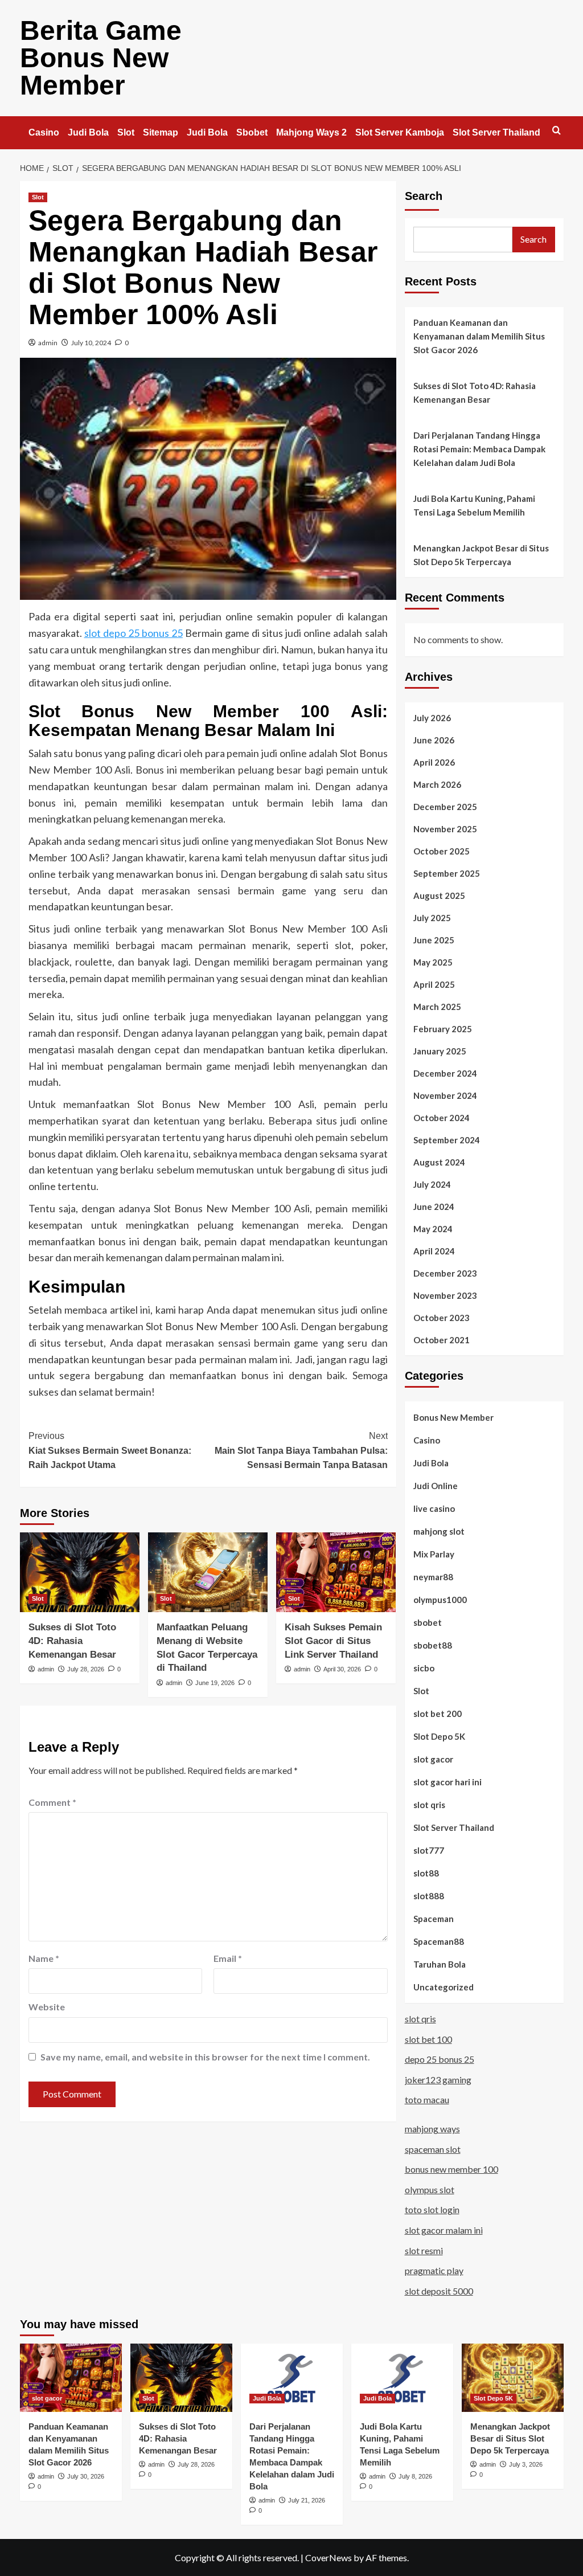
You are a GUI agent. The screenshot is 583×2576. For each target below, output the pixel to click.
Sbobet (252, 132)
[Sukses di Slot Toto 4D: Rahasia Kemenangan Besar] (80, 1572)
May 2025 (433, 962)
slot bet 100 (428, 2039)
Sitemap (161, 132)
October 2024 (442, 1118)
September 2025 (447, 873)
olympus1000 (440, 1600)
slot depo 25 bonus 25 (134, 633)
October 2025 (442, 851)
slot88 (426, 1873)
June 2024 (434, 1207)
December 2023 (445, 1273)
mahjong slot (439, 1531)
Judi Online (436, 1486)
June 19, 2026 (215, 1683)
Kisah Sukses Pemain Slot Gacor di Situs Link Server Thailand (333, 1641)
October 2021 (442, 1340)
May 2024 (433, 1229)
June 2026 (434, 740)
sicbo (424, 1668)
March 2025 (437, 1007)
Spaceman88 (439, 1941)
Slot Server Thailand (496, 132)
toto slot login (432, 2209)
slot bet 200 (438, 1714)
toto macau (427, 2099)
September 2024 (447, 1140)
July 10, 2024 (91, 343)
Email (228, 1958)
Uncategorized (444, 1987)
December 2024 (445, 1073)
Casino (44, 132)
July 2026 (432, 718)
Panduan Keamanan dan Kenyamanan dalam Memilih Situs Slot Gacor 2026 (479, 336)
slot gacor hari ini (447, 1782)
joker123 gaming (438, 2080)
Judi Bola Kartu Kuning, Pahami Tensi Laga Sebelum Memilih (474, 505)
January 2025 (440, 1051)
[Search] (557, 131)
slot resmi (424, 2250)
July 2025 (432, 918)
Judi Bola (88, 132)
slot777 (429, 1850)
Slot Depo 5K (439, 1736)
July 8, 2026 (415, 2476)
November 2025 (445, 829)
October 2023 (442, 1318)
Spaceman (434, 1919)
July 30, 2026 (86, 2476)
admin (48, 343)
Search (424, 196)
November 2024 (445, 1095)
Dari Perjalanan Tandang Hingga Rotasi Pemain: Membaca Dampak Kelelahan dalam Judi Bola (479, 449)
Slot (126, 132)
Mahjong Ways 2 (311, 132)
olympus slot (430, 2189)
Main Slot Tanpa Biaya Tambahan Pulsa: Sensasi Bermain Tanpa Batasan (301, 1450)
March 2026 (437, 784)
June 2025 (434, 940)
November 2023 (445, 1295)
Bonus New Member (453, 1417)
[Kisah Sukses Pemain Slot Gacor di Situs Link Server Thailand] (336, 1572)
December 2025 (445, 807)
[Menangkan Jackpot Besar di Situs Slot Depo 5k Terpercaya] (513, 2377)
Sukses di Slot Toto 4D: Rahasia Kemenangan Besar (72, 1641)
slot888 (429, 1896)
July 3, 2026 (526, 2464)
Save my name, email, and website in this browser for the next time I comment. (205, 2057)
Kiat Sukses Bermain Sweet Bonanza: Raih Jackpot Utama (110, 1450)
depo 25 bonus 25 (440, 2059)
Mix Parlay (434, 1554)
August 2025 (439, 896)
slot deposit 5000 (439, 2291)
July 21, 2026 (307, 2500)
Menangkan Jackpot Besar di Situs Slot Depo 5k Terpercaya (481, 555)
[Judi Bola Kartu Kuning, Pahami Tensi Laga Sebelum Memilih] (402, 2377)
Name (44, 1958)
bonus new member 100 (451, 2169)
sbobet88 (433, 1645)
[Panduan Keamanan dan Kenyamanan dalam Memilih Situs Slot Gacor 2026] (71, 2377)
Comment (52, 1802)
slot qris (429, 1805)
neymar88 (433, 1577)
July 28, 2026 (86, 1669)
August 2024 (439, 1162)
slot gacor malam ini (444, 2230)
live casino (434, 1508)
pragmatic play (434, 2270)
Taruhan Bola (440, 1964)
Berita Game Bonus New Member (101, 58)
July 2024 (432, 1184)
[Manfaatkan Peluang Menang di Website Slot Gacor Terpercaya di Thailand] (208, 1572)
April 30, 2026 (342, 1669)
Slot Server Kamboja (400, 132)
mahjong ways (432, 2129)
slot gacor (433, 1759)
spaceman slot (433, 2149)
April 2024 (434, 1251)
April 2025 (434, 984)
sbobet (428, 1622)
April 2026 (434, 762)
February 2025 (443, 1029)
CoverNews (329, 2557)
